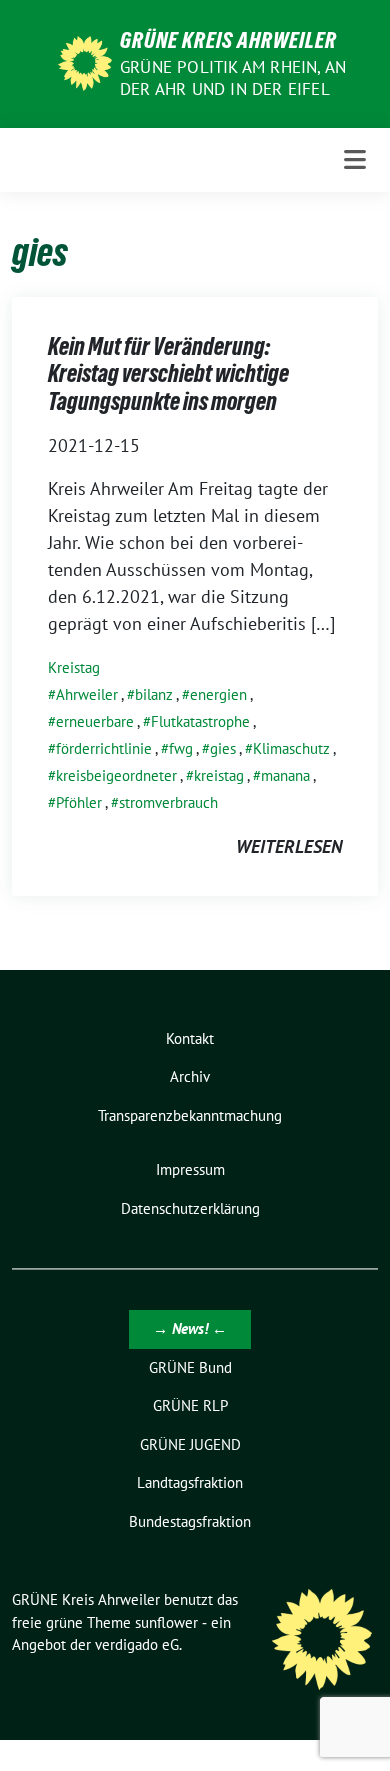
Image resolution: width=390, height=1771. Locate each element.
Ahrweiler (87, 694)
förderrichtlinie (104, 748)
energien (218, 694)
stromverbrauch (168, 802)
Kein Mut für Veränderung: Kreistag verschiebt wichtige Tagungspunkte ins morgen (168, 374)
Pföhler (79, 802)
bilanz (154, 694)
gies (223, 748)
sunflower (166, 1622)
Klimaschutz (291, 748)
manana (285, 775)
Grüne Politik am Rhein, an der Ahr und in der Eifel (233, 78)
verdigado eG (137, 1644)
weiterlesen (289, 846)
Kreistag (74, 667)
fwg (181, 748)
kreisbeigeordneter (116, 775)
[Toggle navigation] (355, 160)
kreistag (219, 775)
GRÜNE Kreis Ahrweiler (228, 40)
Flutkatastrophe (200, 721)
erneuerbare (95, 721)
